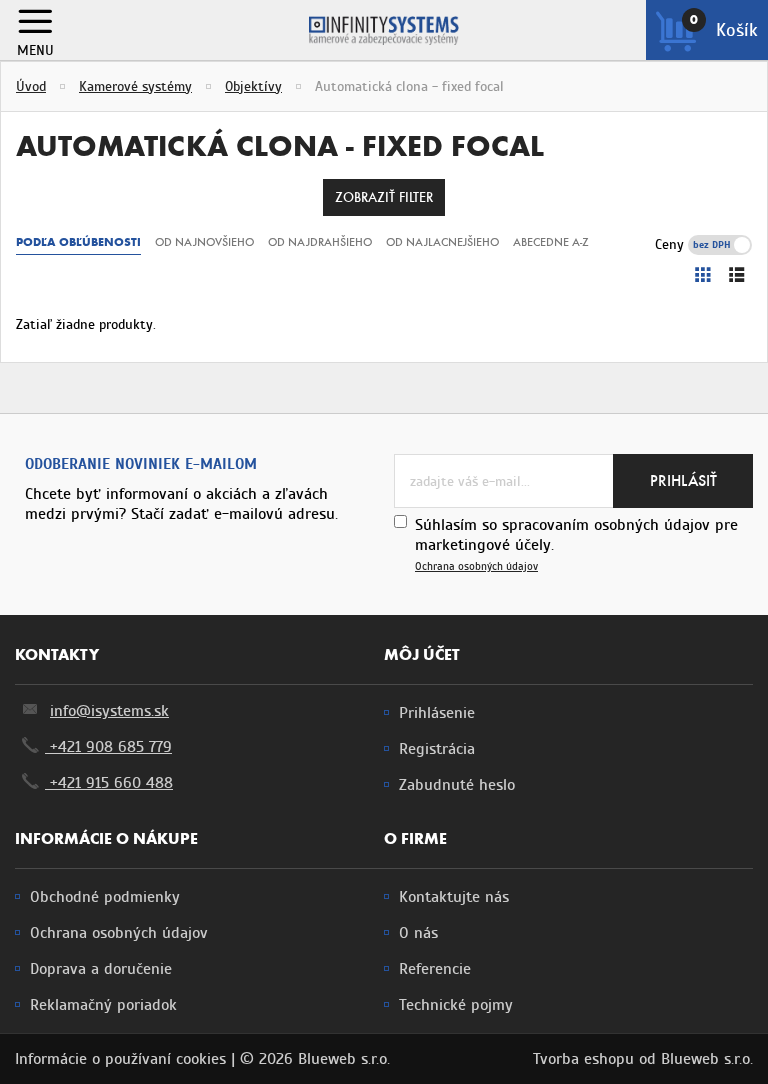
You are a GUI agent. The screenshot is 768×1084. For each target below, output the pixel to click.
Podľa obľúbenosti (78, 242)
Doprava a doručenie (101, 969)
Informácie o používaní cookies (120, 1059)
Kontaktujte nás (454, 897)
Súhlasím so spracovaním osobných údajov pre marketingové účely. (576, 544)
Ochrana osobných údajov (476, 566)
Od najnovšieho (204, 242)
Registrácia (437, 749)
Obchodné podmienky (105, 897)
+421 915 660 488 (109, 783)
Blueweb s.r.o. (707, 1059)
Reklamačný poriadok (103, 1005)
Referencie (435, 969)
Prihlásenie (437, 713)
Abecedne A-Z (551, 242)
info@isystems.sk (109, 711)
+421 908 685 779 (108, 747)
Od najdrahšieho (320, 242)
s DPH (733, 244)
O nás (418, 933)
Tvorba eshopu (583, 1059)
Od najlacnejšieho (442, 242)
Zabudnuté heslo (457, 785)
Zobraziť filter (384, 197)
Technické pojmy (456, 1005)
